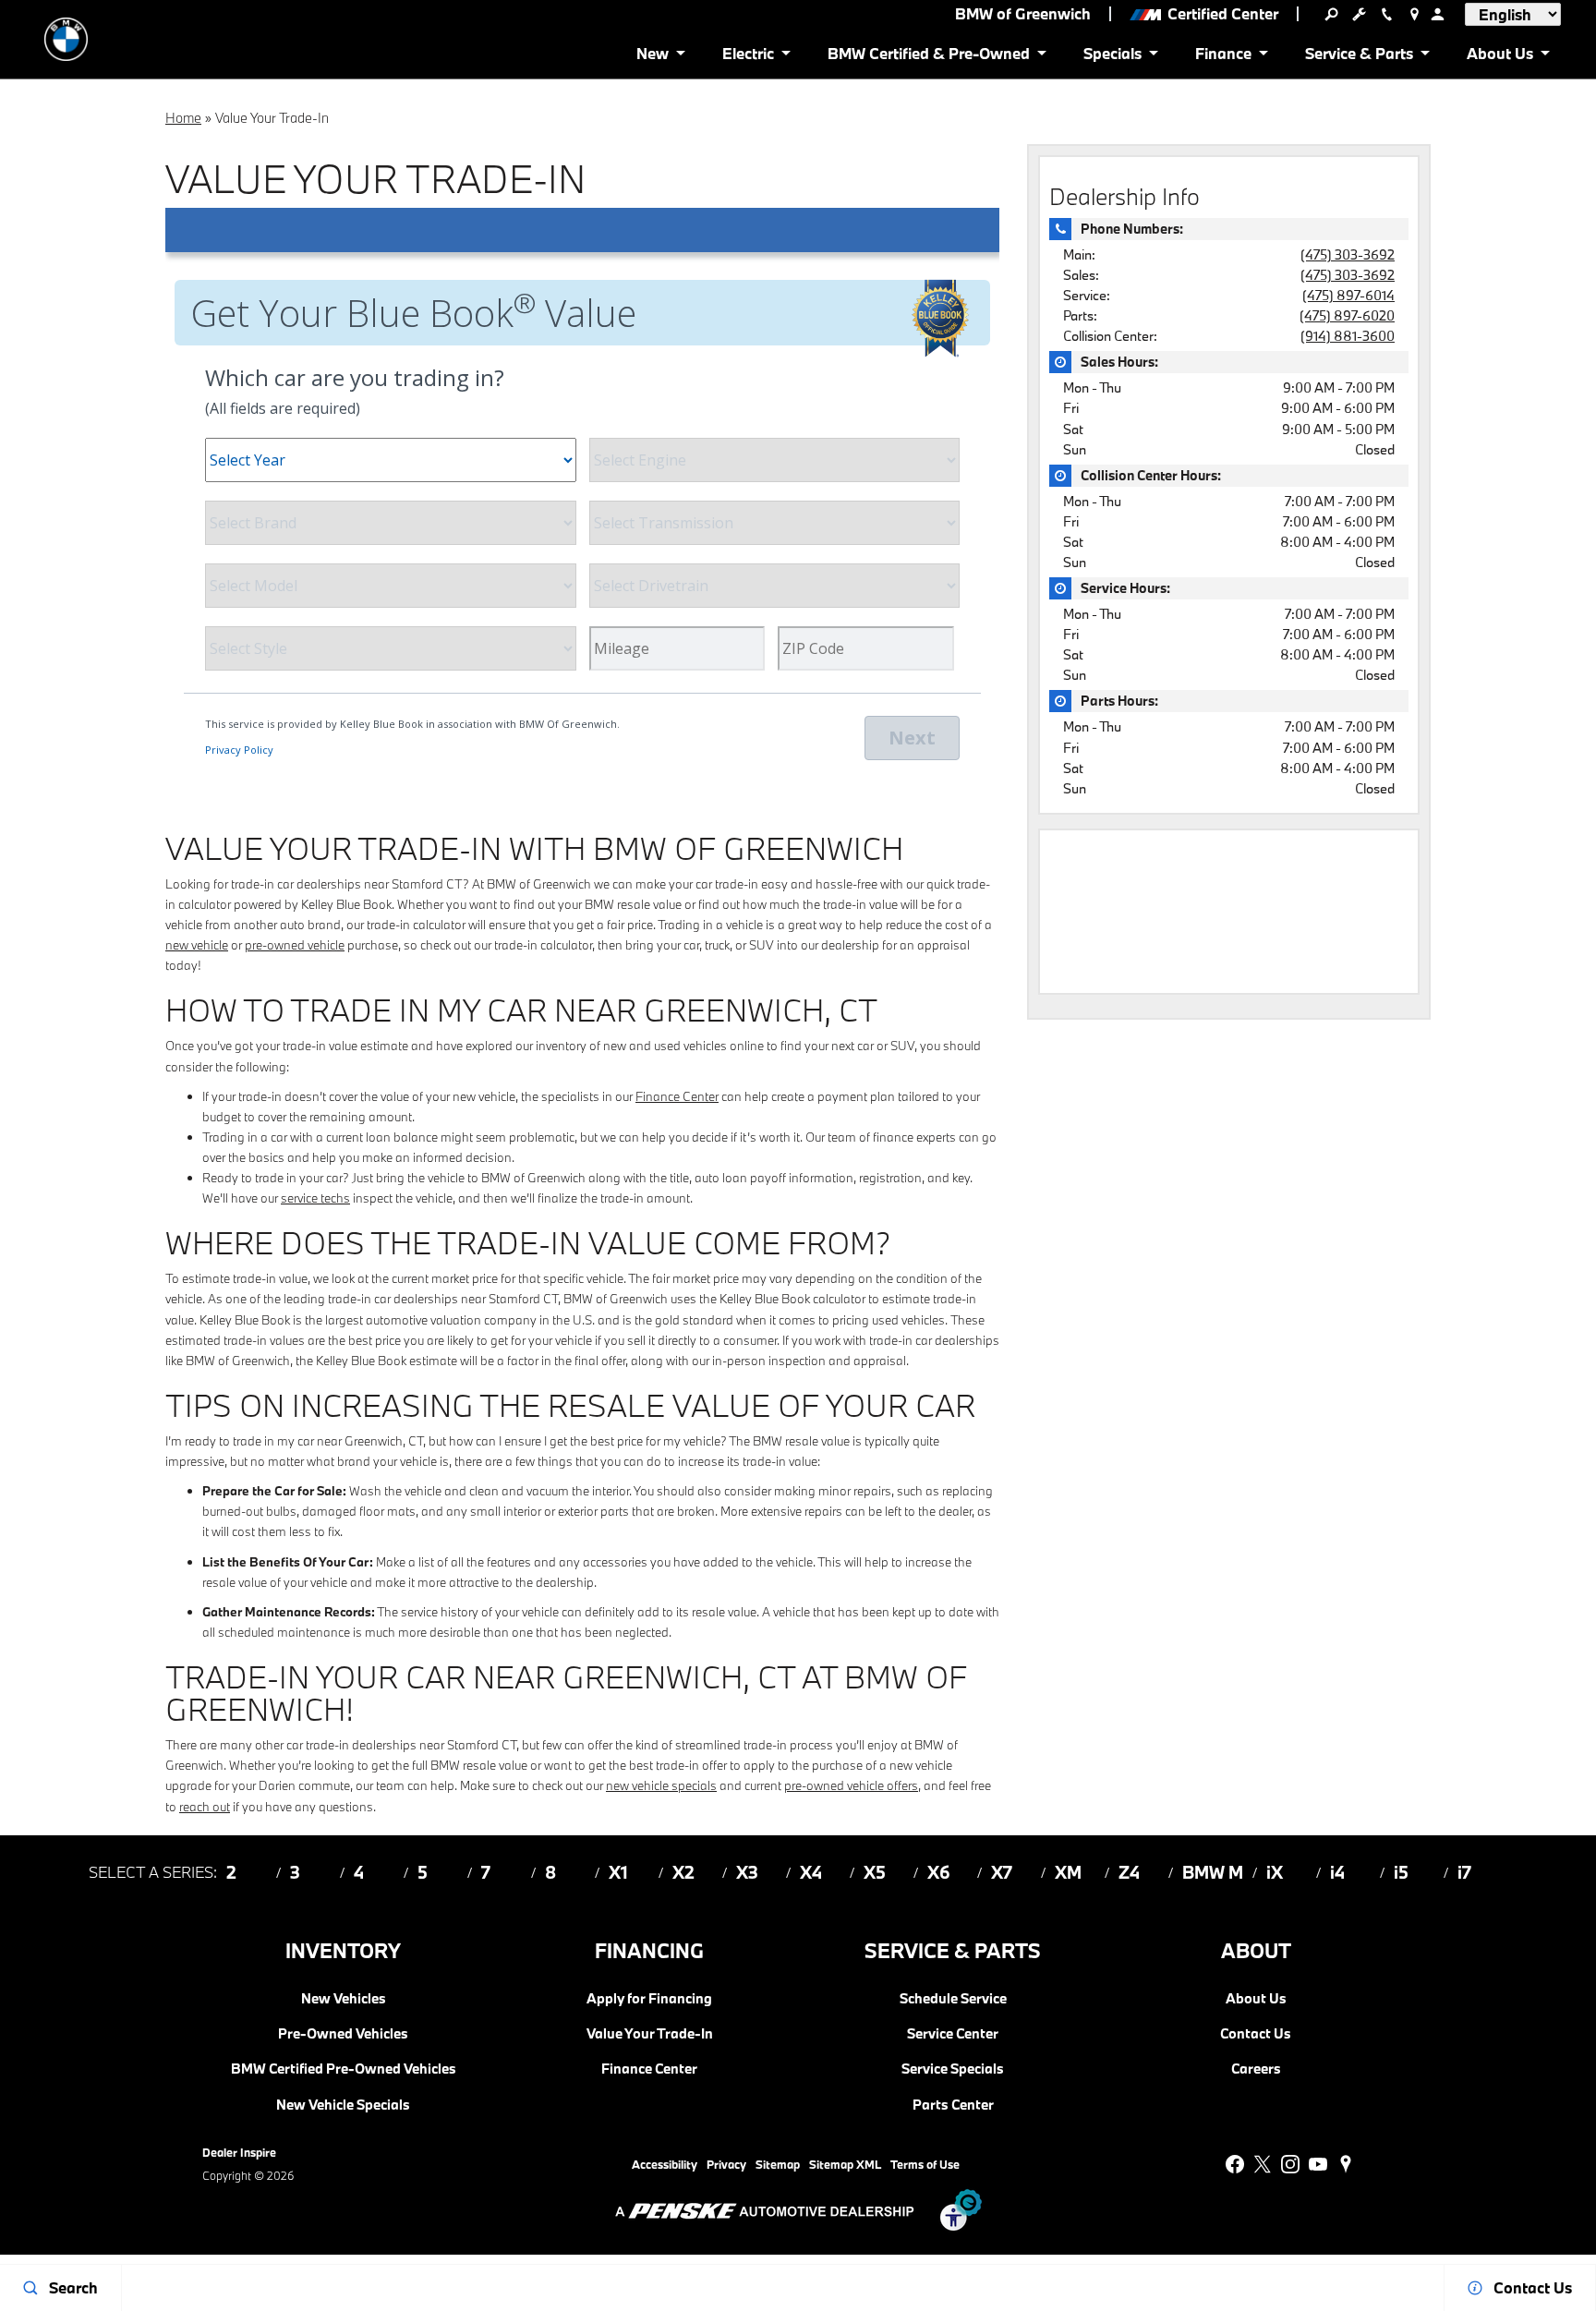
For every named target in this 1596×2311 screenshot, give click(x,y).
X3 (747, 1872)
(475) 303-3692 (1348, 254)
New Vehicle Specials (343, 2105)
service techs (315, 1198)
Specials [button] (1112, 57)
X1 (618, 1872)
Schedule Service (953, 1999)
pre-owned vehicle (295, 945)
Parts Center (953, 2105)
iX (1275, 1872)
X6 (939, 1872)
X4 (811, 1872)
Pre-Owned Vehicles (343, 2034)
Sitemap (778, 2164)
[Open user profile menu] (1437, 14)
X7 (1002, 1872)
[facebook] (1235, 2164)
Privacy (726, 2164)
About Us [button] (1499, 57)
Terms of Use (925, 2164)
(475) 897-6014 (1348, 295)
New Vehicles (344, 1999)
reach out (205, 1807)
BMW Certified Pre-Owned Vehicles (344, 2069)
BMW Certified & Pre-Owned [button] (928, 57)
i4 (1337, 1872)
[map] (1346, 2164)
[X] (1263, 2164)
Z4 (1129, 1872)
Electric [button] (748, 57)
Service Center (953, 2034)
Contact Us (1256, 2034)
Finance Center (677, 1096)
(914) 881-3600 (1348, 336)
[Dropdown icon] (1331, 14)
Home (183, 118)
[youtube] (1318, 2164)
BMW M (1213, 1872)
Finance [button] (1223, 57)
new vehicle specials (661, 1785)
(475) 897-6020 (1347, 315)
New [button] (656, 57)
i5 (1401, 1872)
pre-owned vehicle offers (851, 1785)
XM (1068, 1872)
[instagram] (1290, 2164)
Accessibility (665, 2164)
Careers (1256, 2069)
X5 (875, 1872)
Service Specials (953, 2069)
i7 (1464, 1872)
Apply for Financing (649, 1999)
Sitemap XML (845, 2164)
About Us (1256, 1999)
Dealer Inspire (239, 2152)
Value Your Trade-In (650, 2034)
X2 (683, 1872)
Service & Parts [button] (1359, 57)
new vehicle (197, 945)
